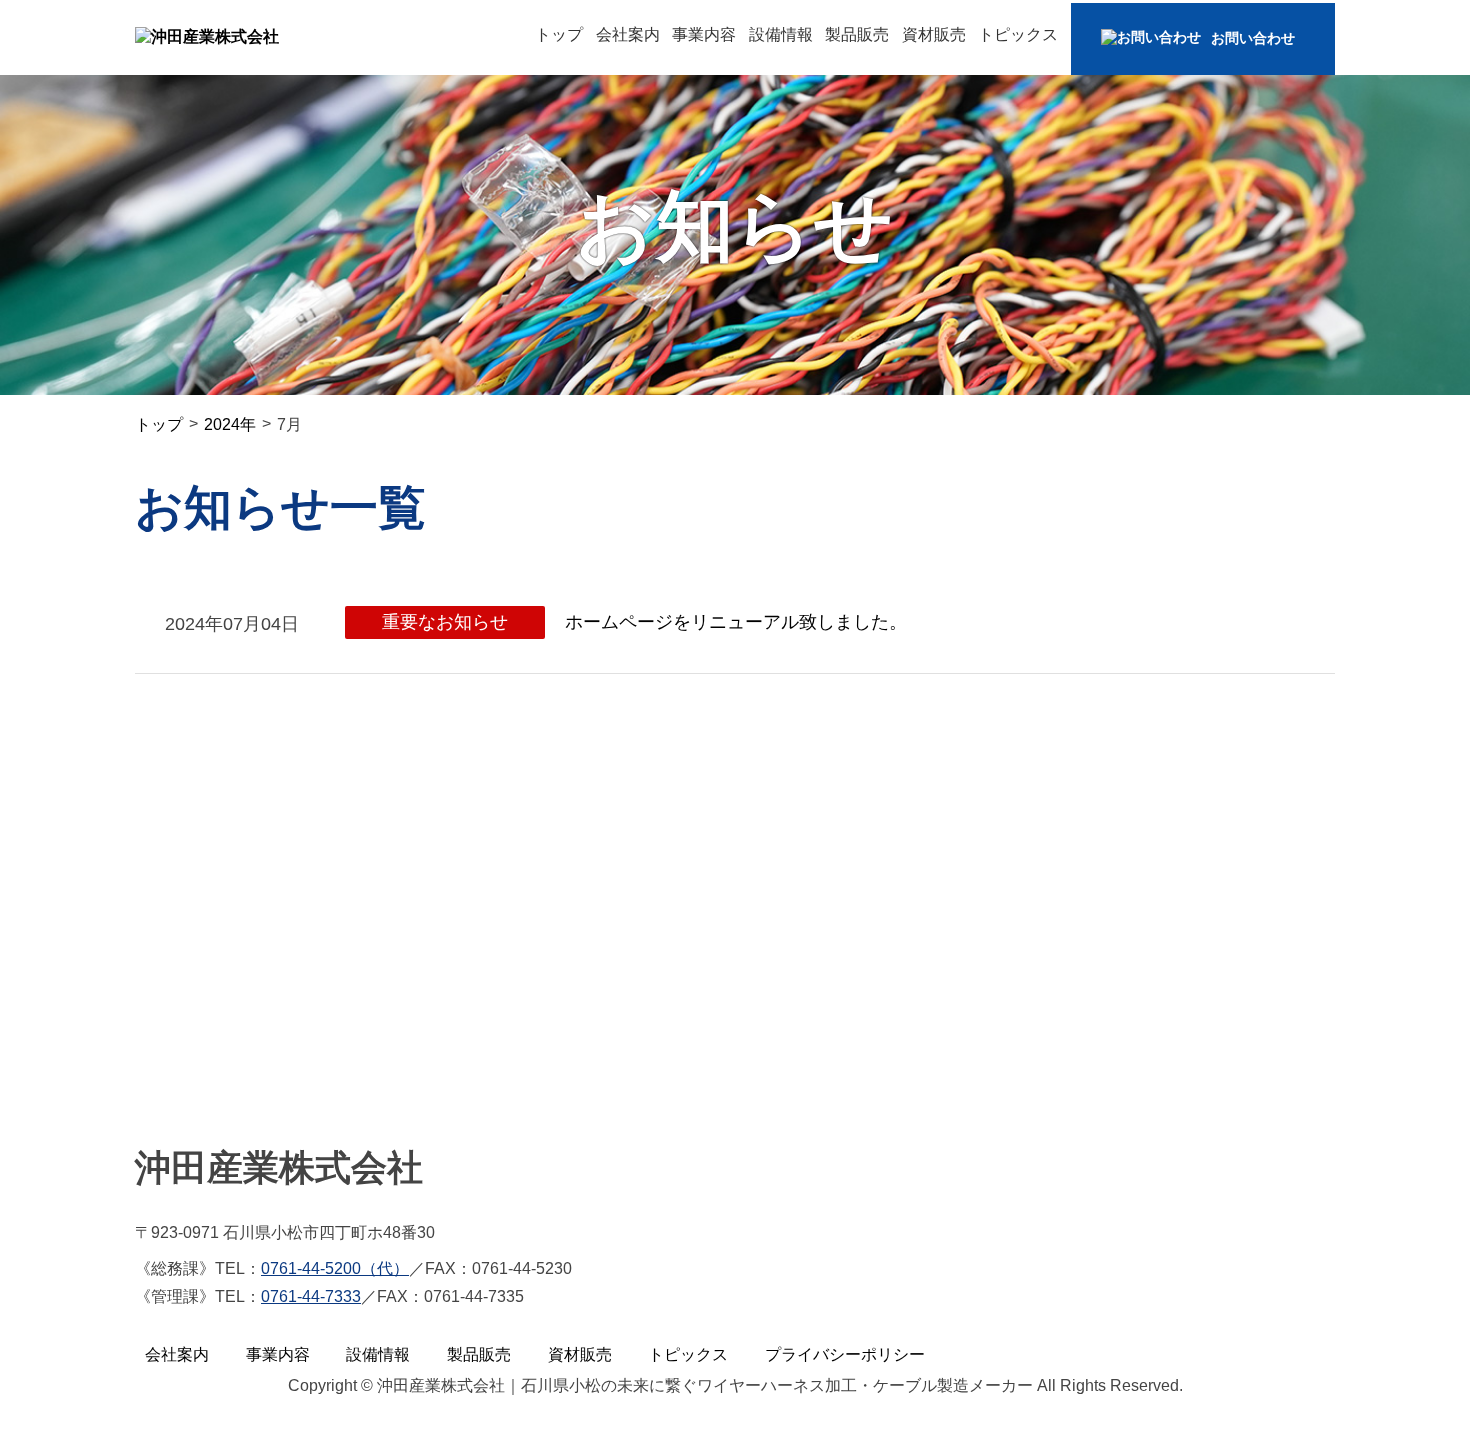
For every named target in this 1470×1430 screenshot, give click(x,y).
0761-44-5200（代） (335, 1268)
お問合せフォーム (326, 1021)
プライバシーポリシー (845, 1354)
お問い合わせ (1253, 38)
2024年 (230, 424)
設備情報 (781, 34)
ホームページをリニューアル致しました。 (736, 622)
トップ (559, 34)
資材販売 (934, 34)
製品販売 (857, 34)
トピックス (1018, 34)
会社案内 (628, 34)
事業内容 (704, 34)
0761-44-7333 (311, 1296)
